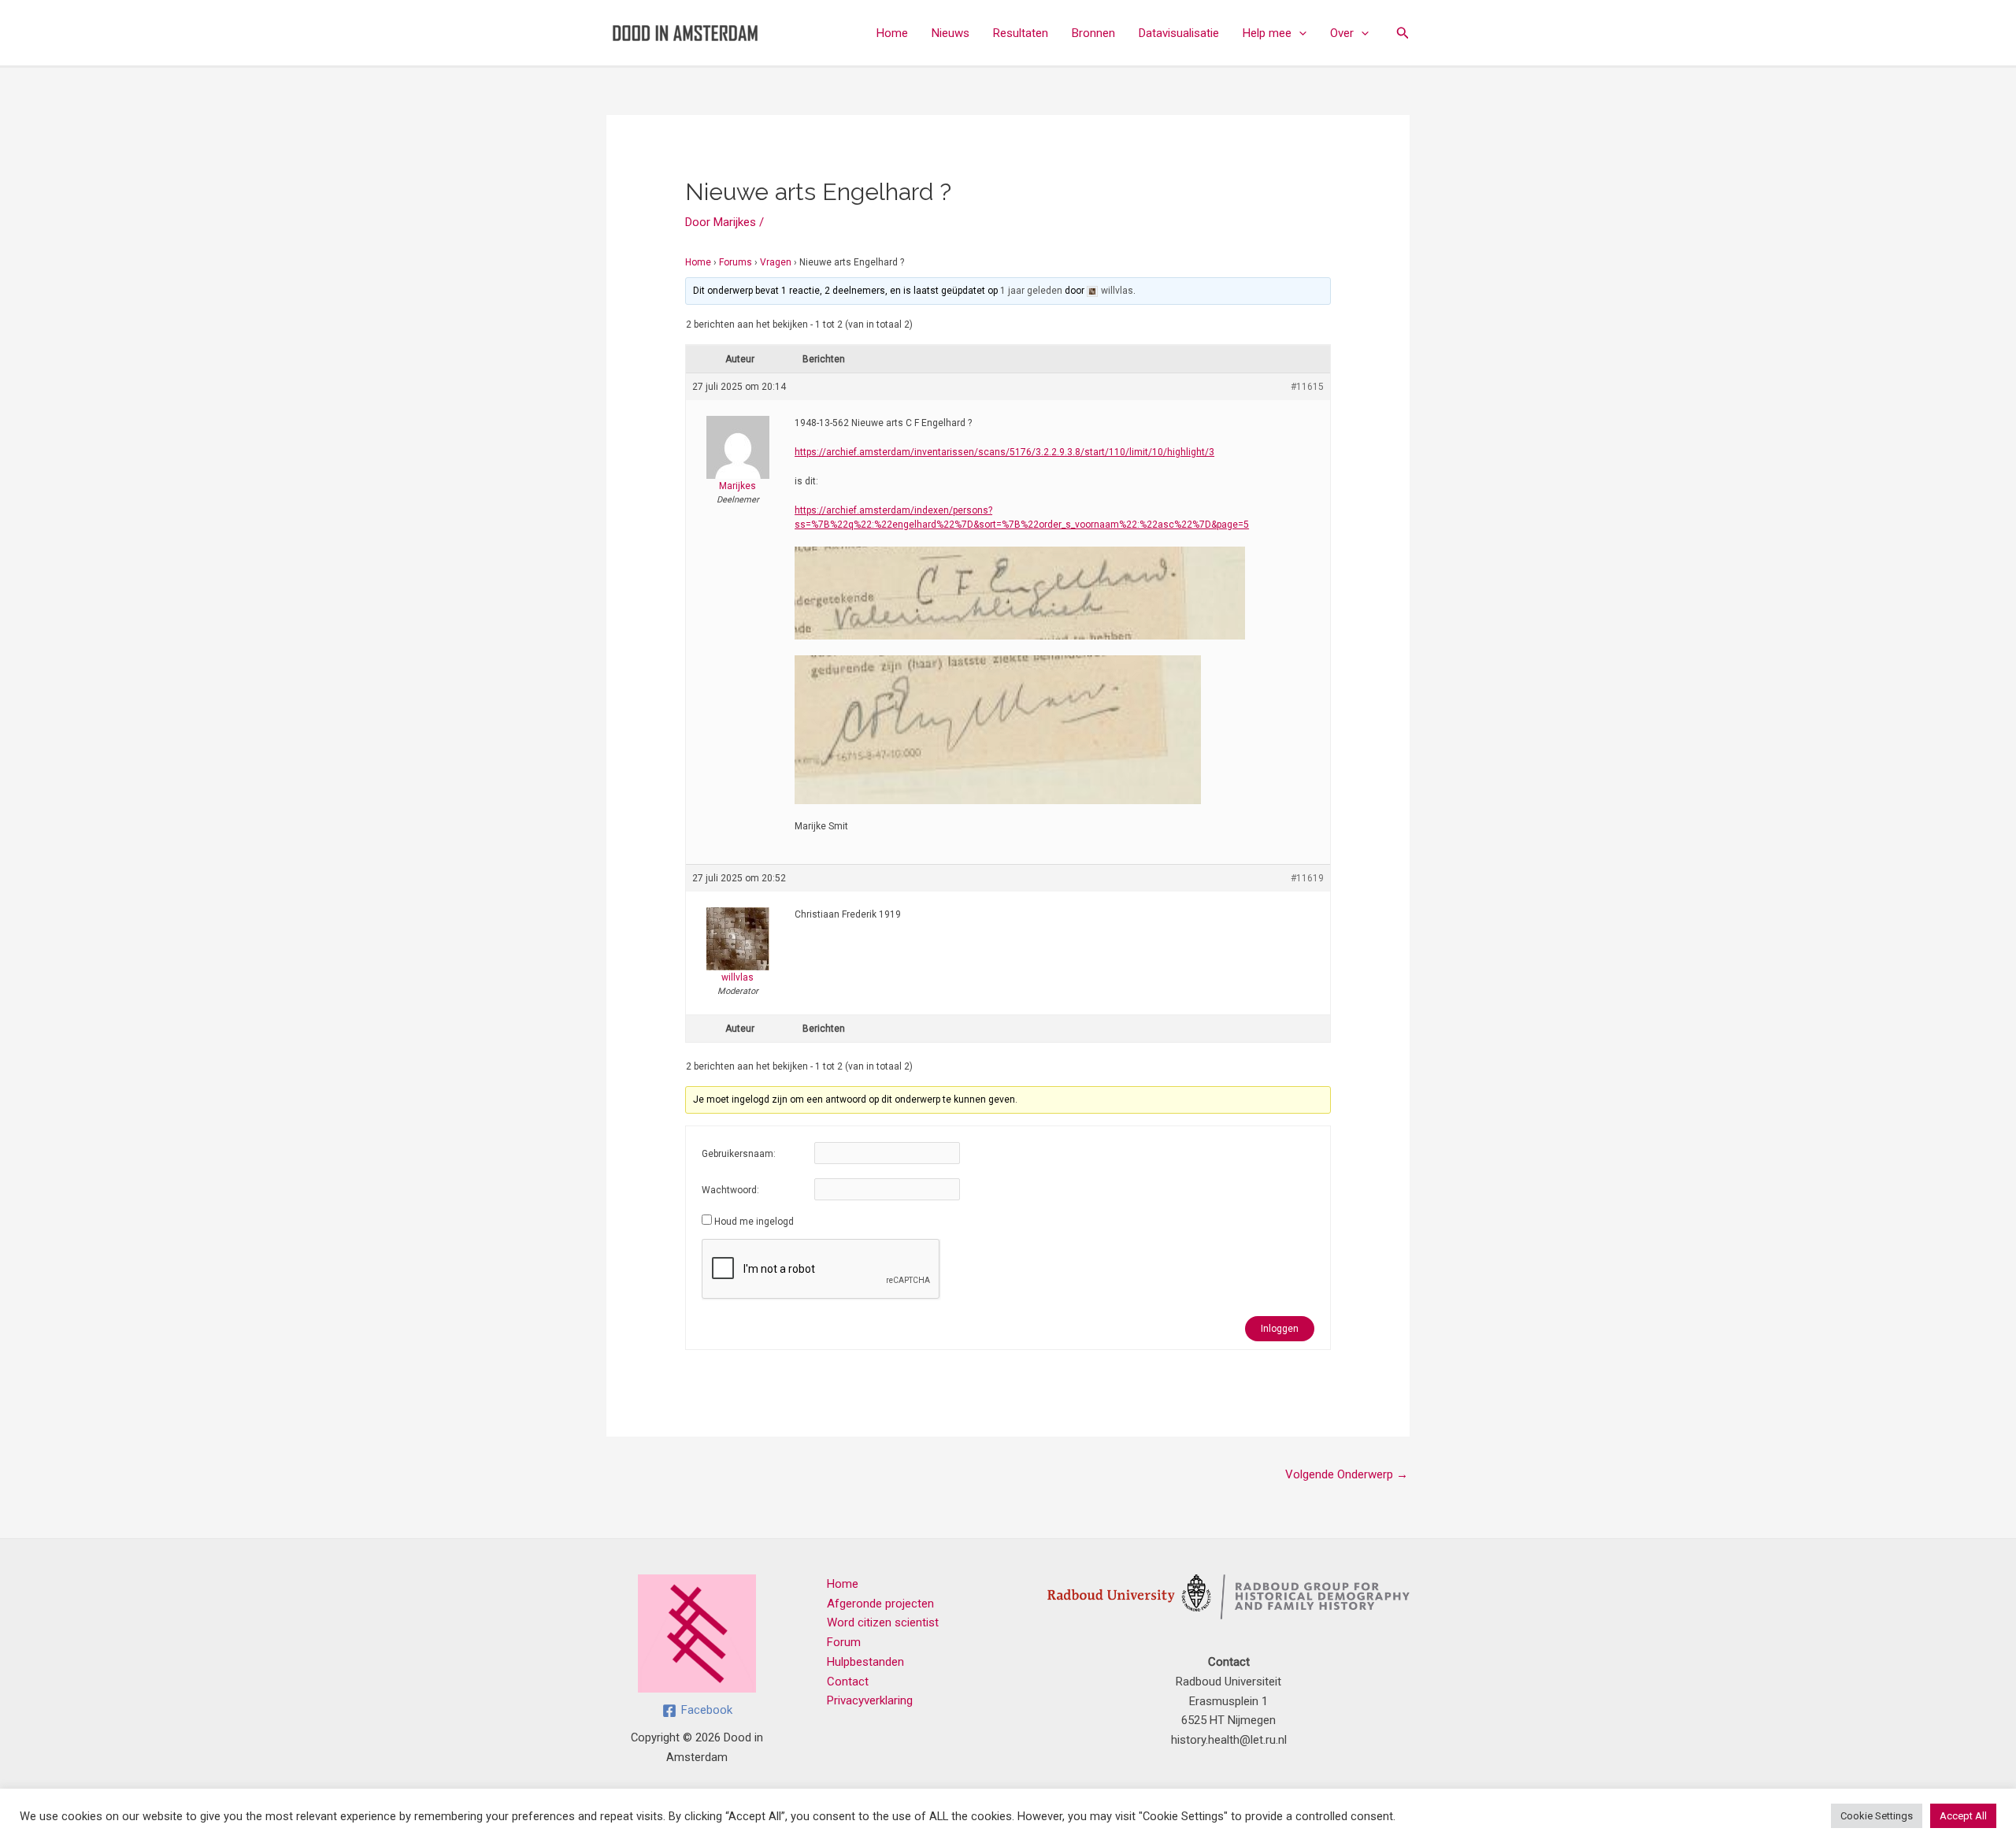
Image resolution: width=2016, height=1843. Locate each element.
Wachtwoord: (730, 1190)
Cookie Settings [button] (1877, 1816)
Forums (736, 262)
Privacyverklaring (870, 1700)
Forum (844, 1642)
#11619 (1307, 878)
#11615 (1307, 387)
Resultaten (1021, 33)
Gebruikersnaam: (739, 1154)
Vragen (776, 262)
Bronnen (1093, 33)
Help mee (1267, 33)
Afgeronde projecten (880, 1604)
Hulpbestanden (865, 1662)
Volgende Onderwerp (1347, 1474)
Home (892, 33)
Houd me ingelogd (754, 1222)
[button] (1299, 33)
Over (1342, 33)
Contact (848, 1682)
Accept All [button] (1963, 1816)
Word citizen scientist (883, 1622)
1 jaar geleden (1031, 291)
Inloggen (1280, 1329)
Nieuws (951, 33)
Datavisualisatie (1179, 33)
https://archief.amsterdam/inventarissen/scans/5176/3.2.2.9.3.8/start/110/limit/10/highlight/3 (1004, 452)
